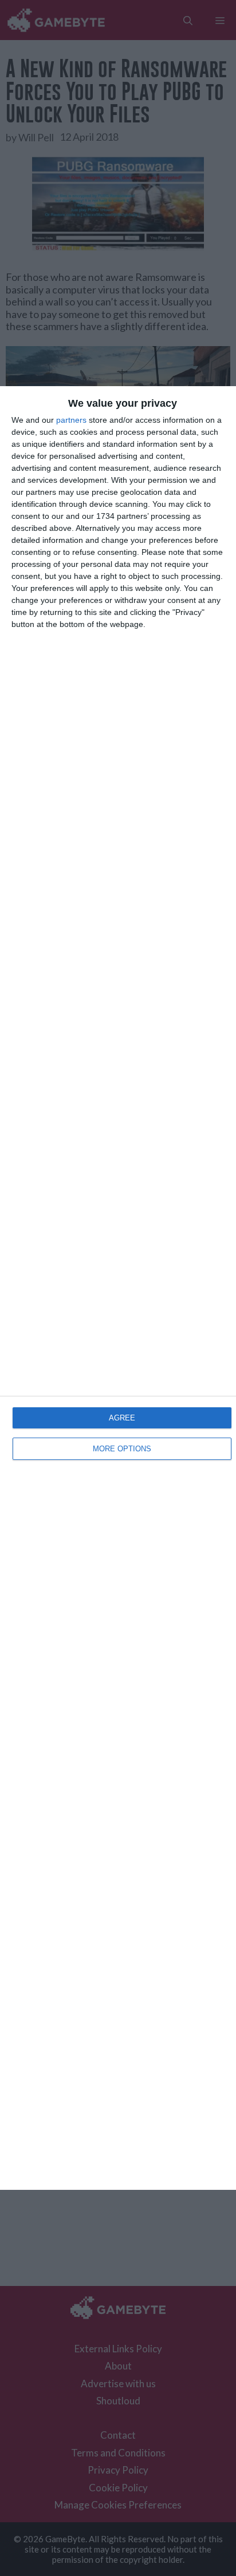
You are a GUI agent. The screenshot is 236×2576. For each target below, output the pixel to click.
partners (71, 420)
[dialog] (118, 1288)
